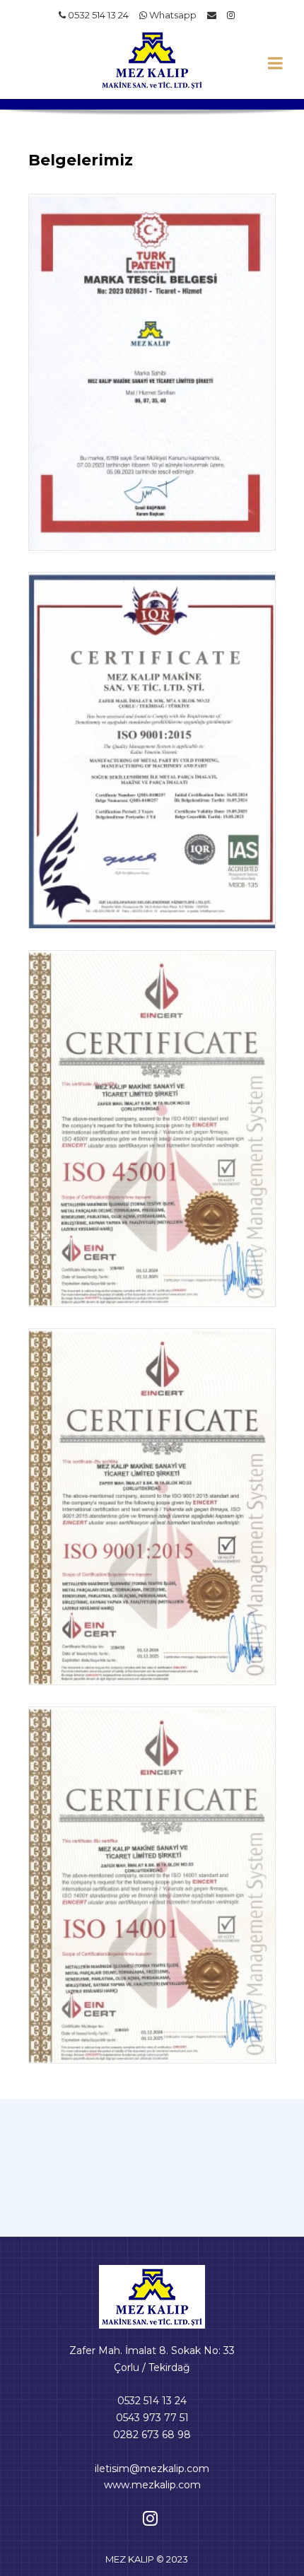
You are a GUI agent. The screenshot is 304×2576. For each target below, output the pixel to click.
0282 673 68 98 (152, 2435)
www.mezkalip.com (152, 2485)
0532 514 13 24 (97, 15)
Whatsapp (172, 15)
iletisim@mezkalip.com (152, 2469)
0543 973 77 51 (152, 2418)
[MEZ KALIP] (152, 2296)
